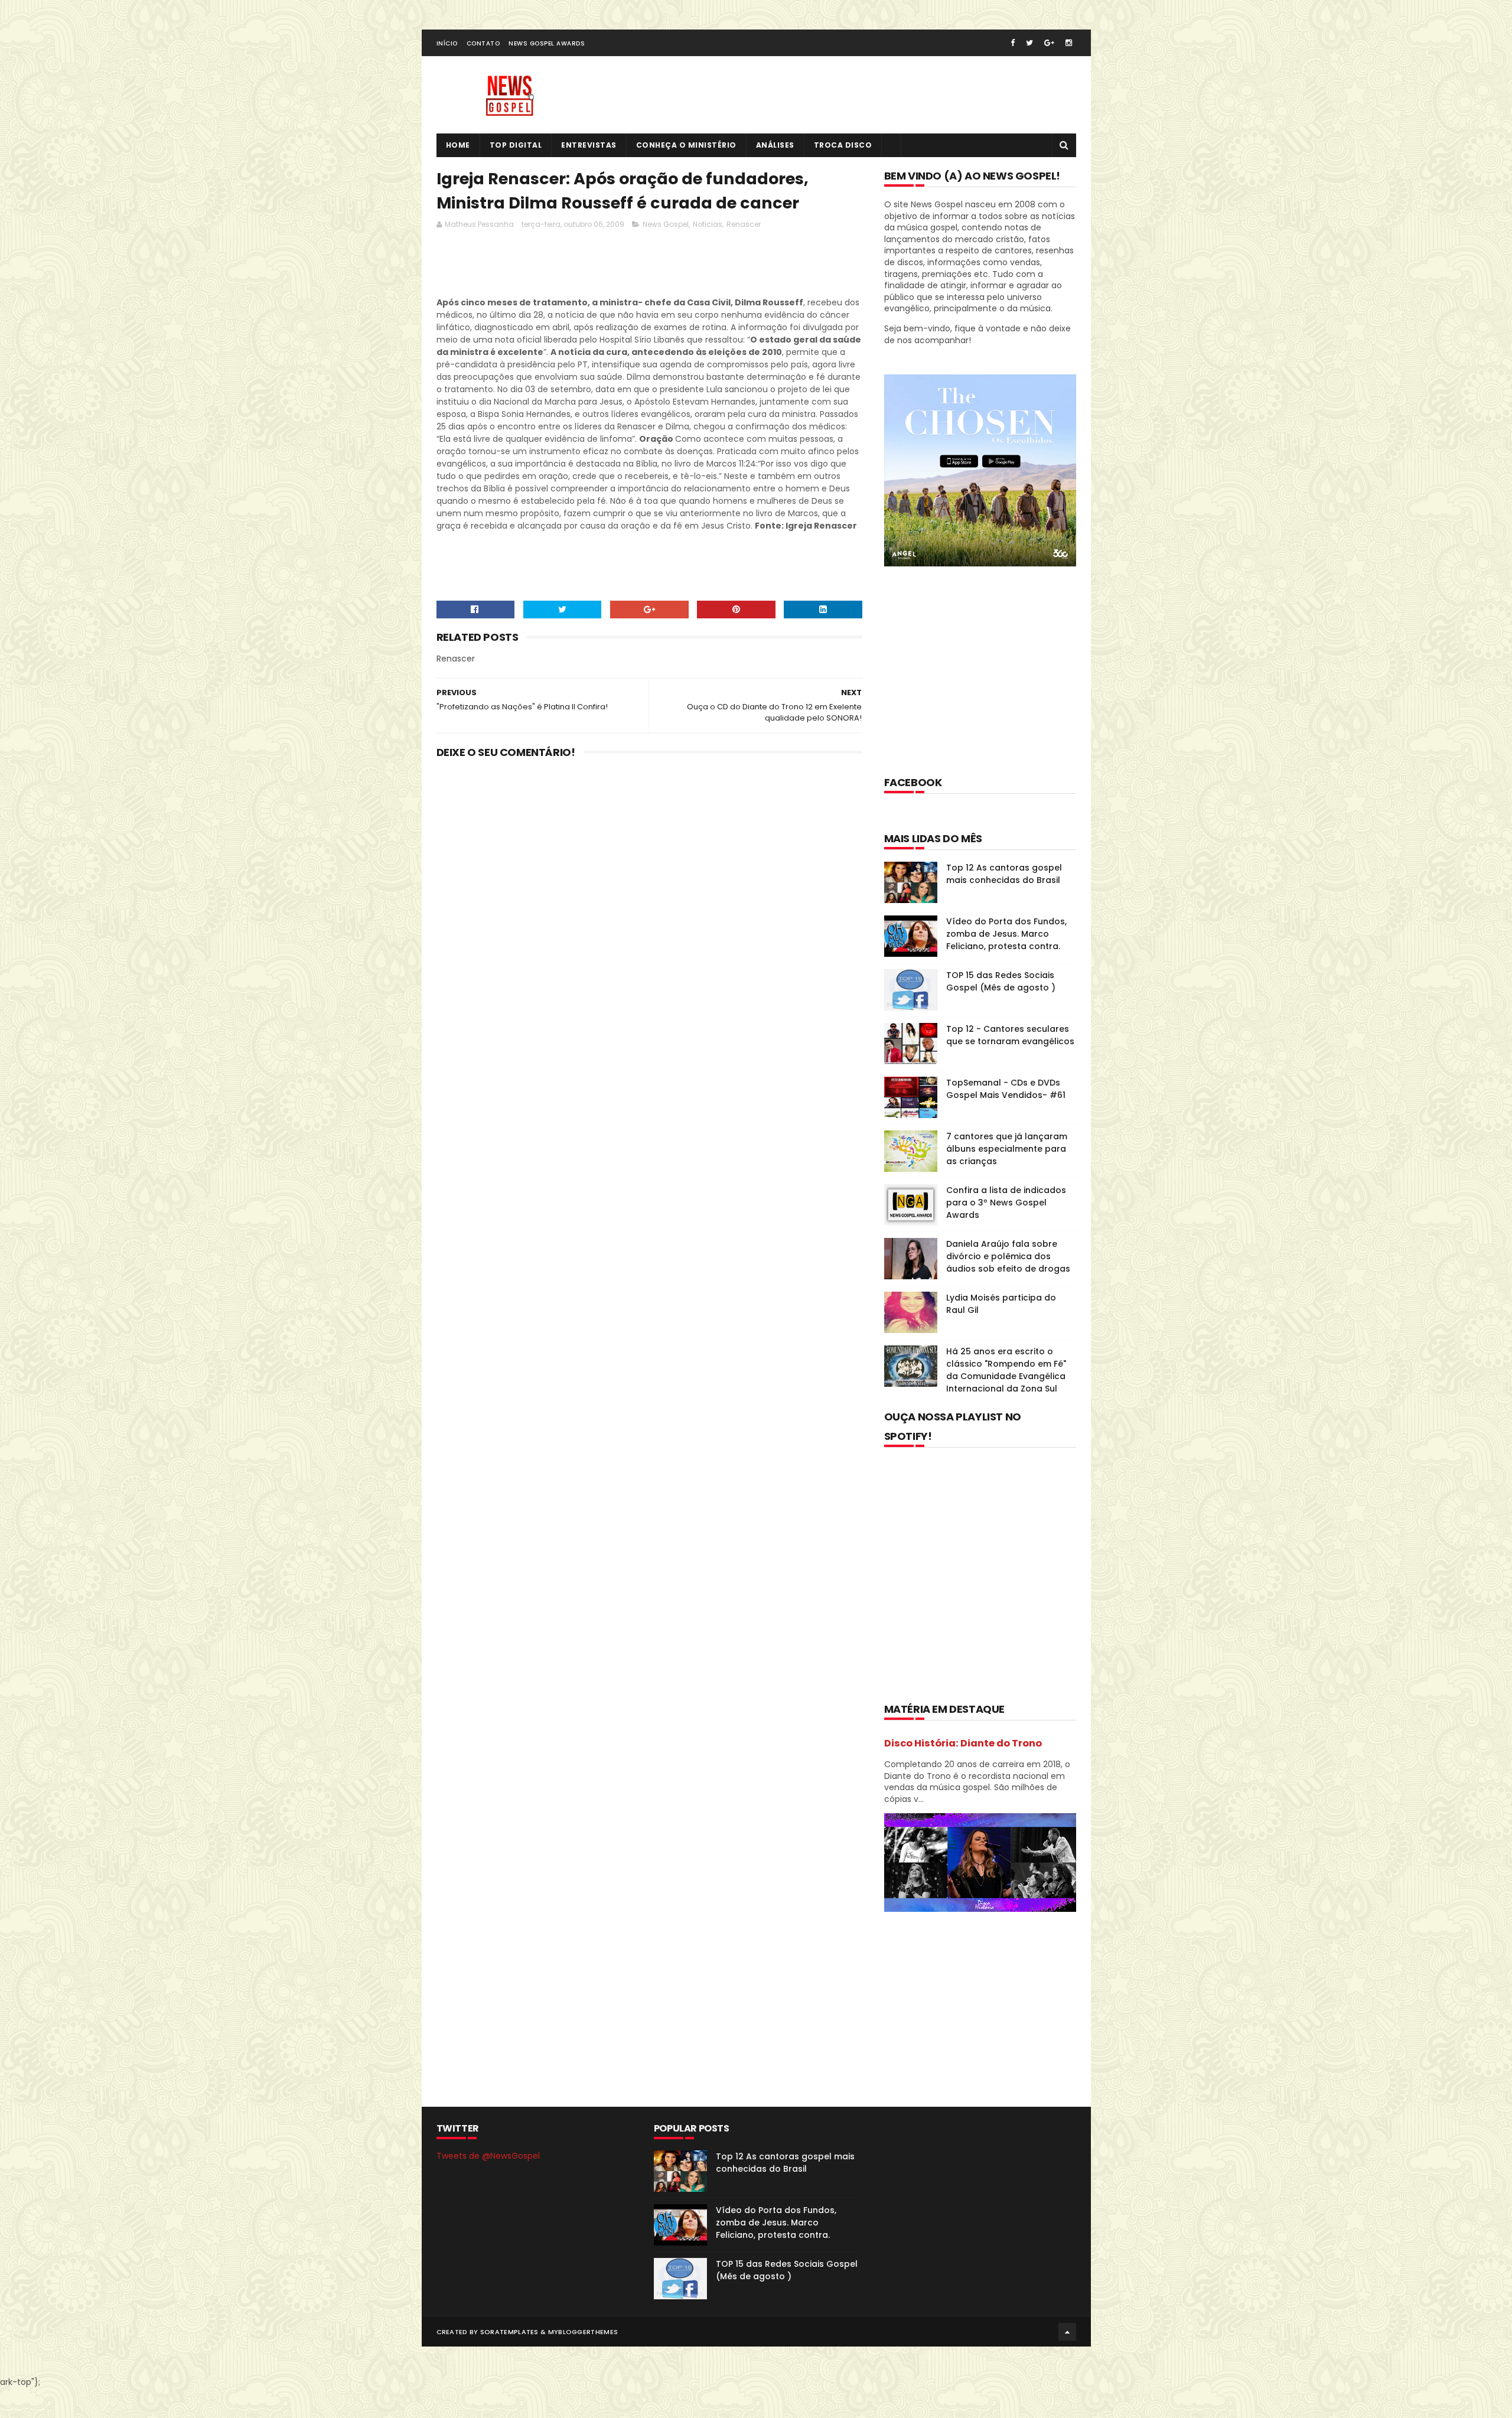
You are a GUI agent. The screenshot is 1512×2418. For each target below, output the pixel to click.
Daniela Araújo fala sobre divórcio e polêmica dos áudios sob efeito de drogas (1008, 1256)
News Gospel (666, 224)
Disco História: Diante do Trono (963, 1743)
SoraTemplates (509, 2332)
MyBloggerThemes (583, 2332)
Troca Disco (843, 145)
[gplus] (1049, 43)
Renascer (744, 224)
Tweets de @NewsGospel (488, 2156)
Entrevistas (589, 145)
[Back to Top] (1067, 2332)
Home (458, 145)
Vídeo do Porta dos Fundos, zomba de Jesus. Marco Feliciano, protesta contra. (1006, 934)
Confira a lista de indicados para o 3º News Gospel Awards (1006, 1203)
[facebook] (1013, 43)
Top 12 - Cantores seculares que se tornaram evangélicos (1010, 1035)
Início (447, 43)
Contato (483, 43)
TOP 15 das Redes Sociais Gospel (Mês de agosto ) (1001, 981)
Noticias (708, 224)
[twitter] (1029, 43)
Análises (775, 145)
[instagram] (1069, 43)
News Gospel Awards (547, 43)
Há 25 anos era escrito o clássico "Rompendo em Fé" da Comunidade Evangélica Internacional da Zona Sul (1006, 1370)
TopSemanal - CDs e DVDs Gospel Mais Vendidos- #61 (1006, 1089)
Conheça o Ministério (686, 145)
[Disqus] (650, 923)
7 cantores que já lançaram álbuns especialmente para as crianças (1007, 1149)
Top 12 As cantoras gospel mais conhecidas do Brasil (1004, 874)
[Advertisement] (651, 266)
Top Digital (516, 145)
